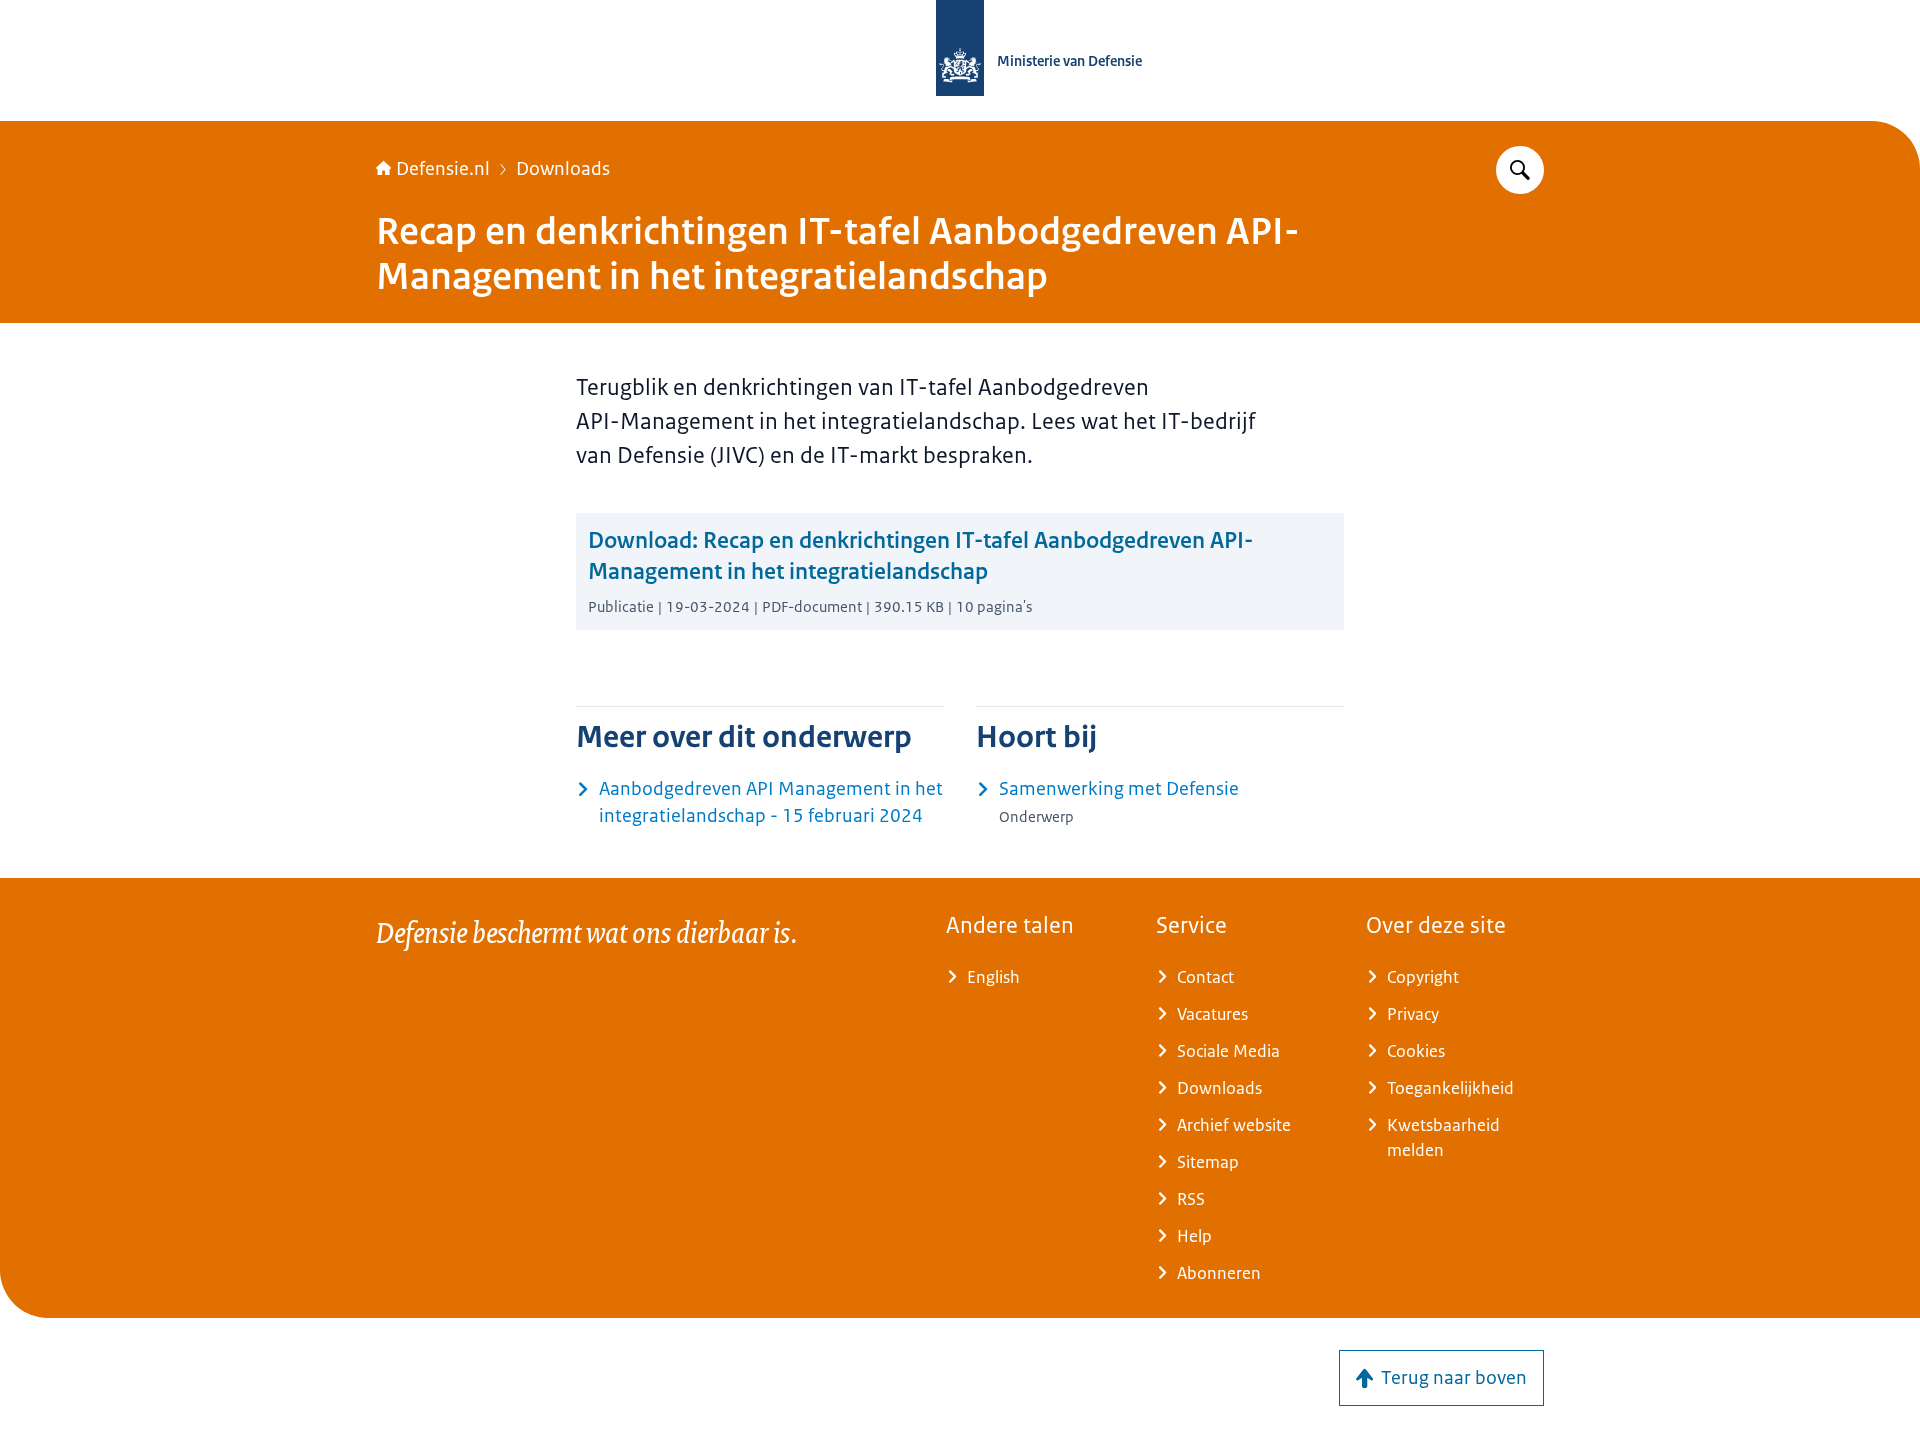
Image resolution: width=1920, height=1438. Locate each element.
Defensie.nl (443, 169)
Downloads (563, 169)
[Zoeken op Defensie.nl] (1520, 170)
